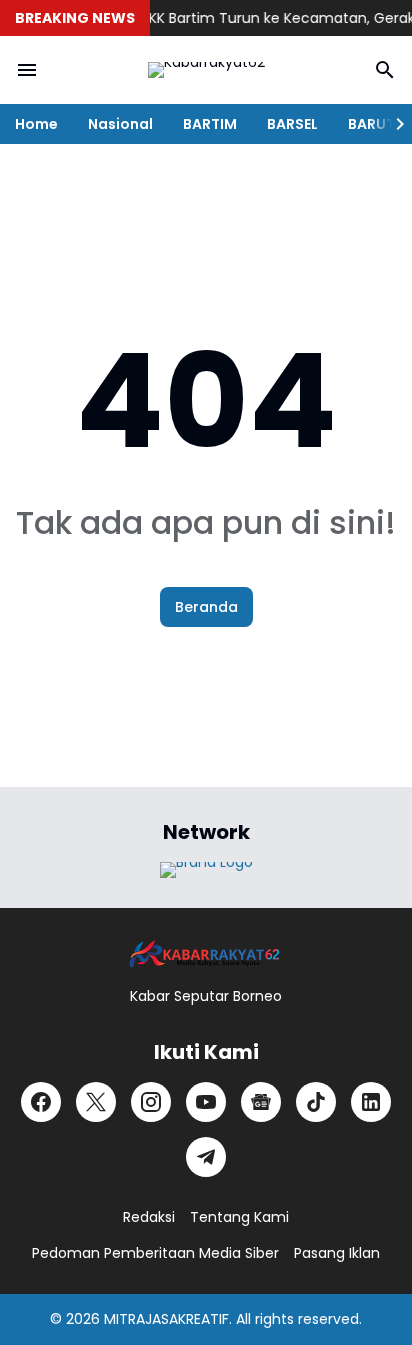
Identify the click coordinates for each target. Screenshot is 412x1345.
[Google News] (261, 1102)
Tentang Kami (239, 1217)
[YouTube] (206, 1102)
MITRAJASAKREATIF (166, 1319)
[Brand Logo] (206, 870)
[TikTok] (316, 1102)
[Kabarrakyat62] (206, 70)
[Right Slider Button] (392, 124)
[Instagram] (151, 1102)
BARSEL (292, 124)
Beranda (206, 607)
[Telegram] (206, 1157)
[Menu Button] (27, 70)
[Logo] (206, 954)
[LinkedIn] (371, 1102)
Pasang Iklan (337, 1253)
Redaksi (149, 1217)
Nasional (120, 124)
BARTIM (210, 124)
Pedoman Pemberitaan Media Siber (155, 1253)
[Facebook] (41, 1102)
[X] (96, 1102)
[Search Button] (385, 70)
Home (36, 124)
